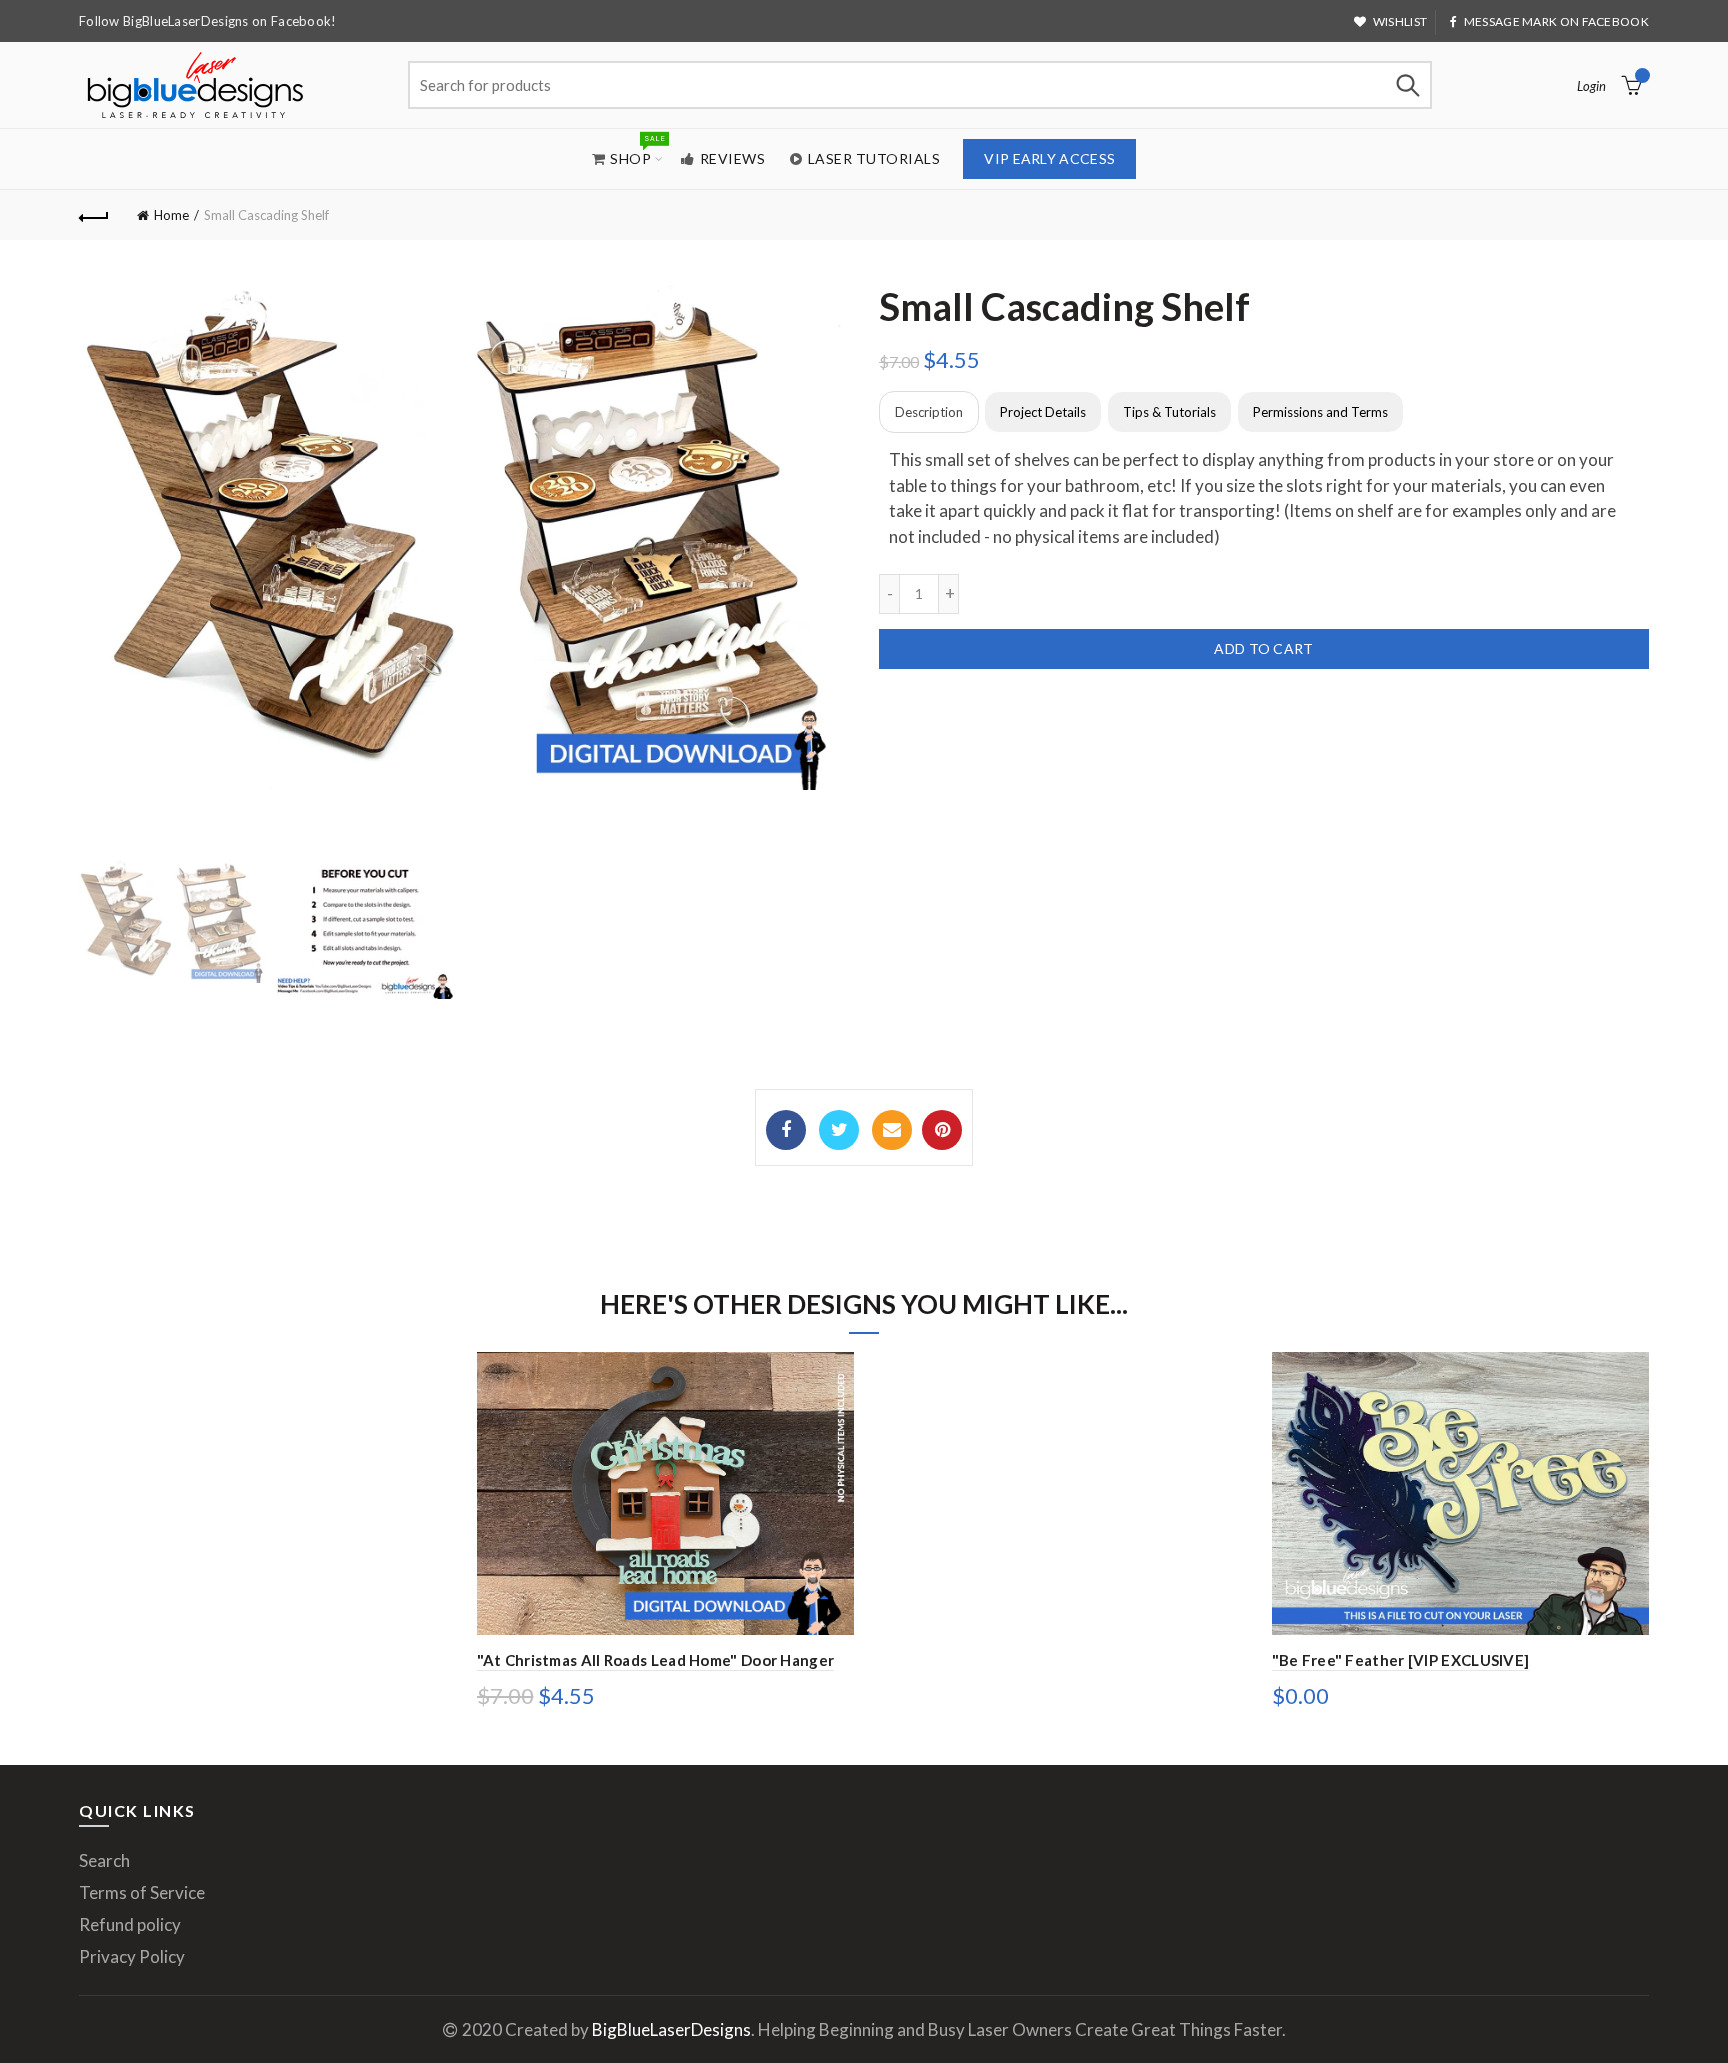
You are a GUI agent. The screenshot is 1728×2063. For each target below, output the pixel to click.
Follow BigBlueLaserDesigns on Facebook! (208, 21)
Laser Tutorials (874, 158)
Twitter (839, 1130)
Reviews (733, 158)
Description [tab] (929, 412)
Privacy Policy (132, 1956)
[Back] (94, 215)
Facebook (786, 1130)
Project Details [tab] (1043, 412)
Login (1591, 86)
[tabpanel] (1264, 498)
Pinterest (942, 1130)
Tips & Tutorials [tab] (1169, 412)
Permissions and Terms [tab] (1320, 412)
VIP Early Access (1049, 158)
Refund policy (130, 1924)
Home (171, 215)
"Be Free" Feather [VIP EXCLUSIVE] (1401, 1660)
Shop (637, 150)
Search (1407, 85)
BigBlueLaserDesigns (671, 2029)
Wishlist (1400, 21)
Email (892, 1130)
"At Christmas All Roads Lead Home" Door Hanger (656, 1660)
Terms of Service (142, 1892)
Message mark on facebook (1556, 21)
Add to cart (1263, 648)
